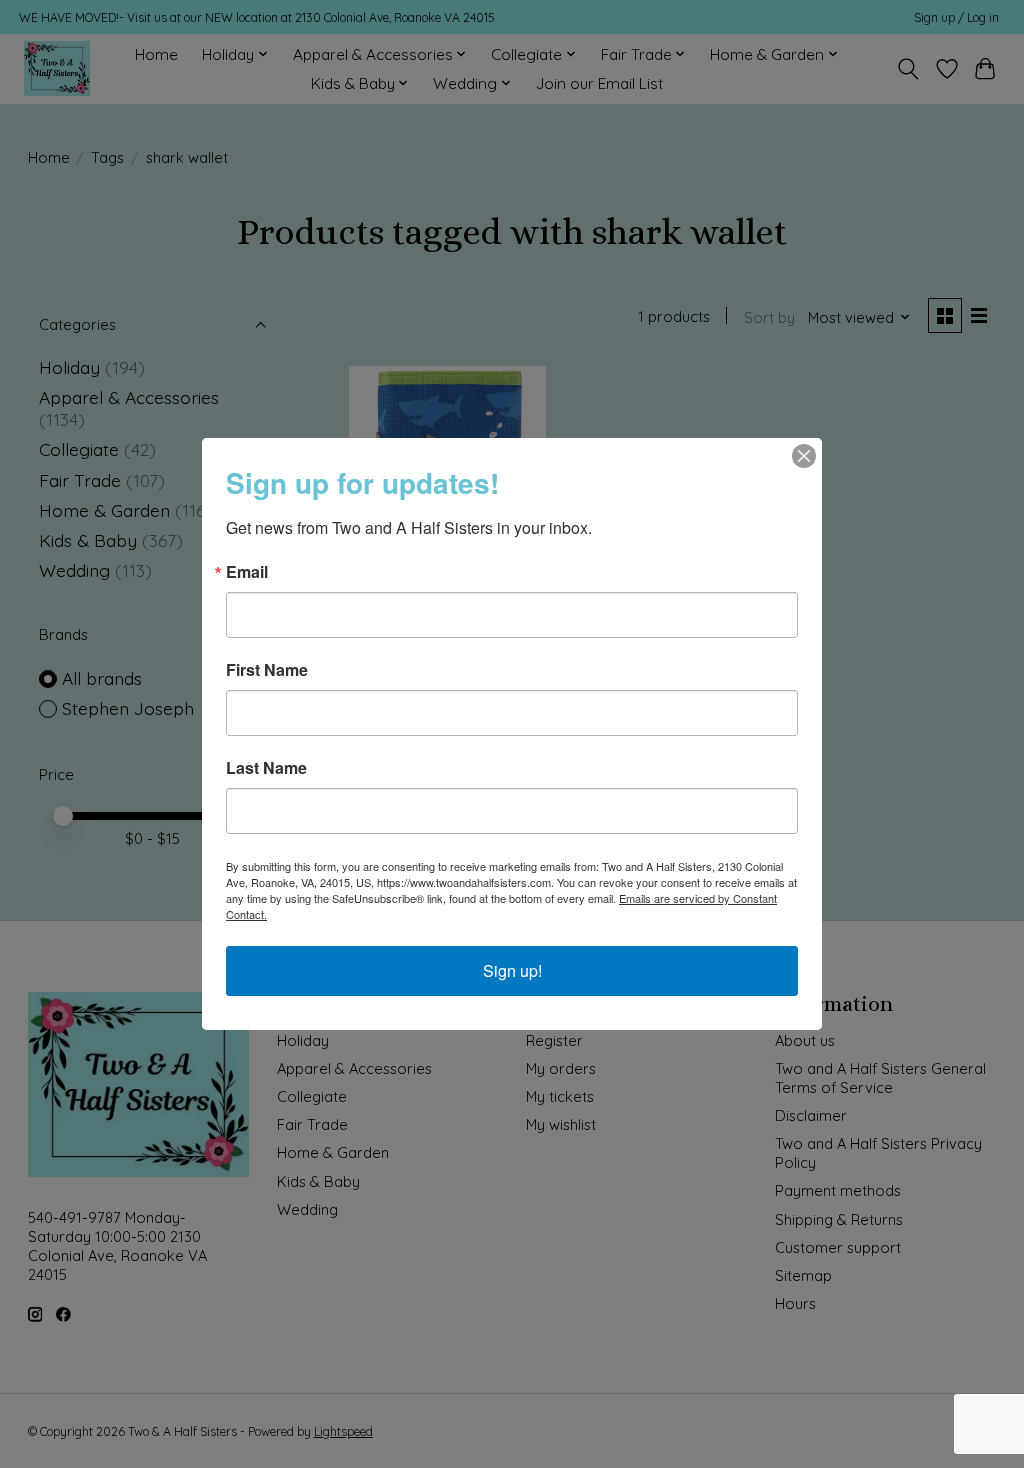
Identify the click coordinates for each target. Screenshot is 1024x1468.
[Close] (804, 456)
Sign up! (512, 970)
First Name (267, 670)
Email (247, 572)
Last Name (266, 768)
